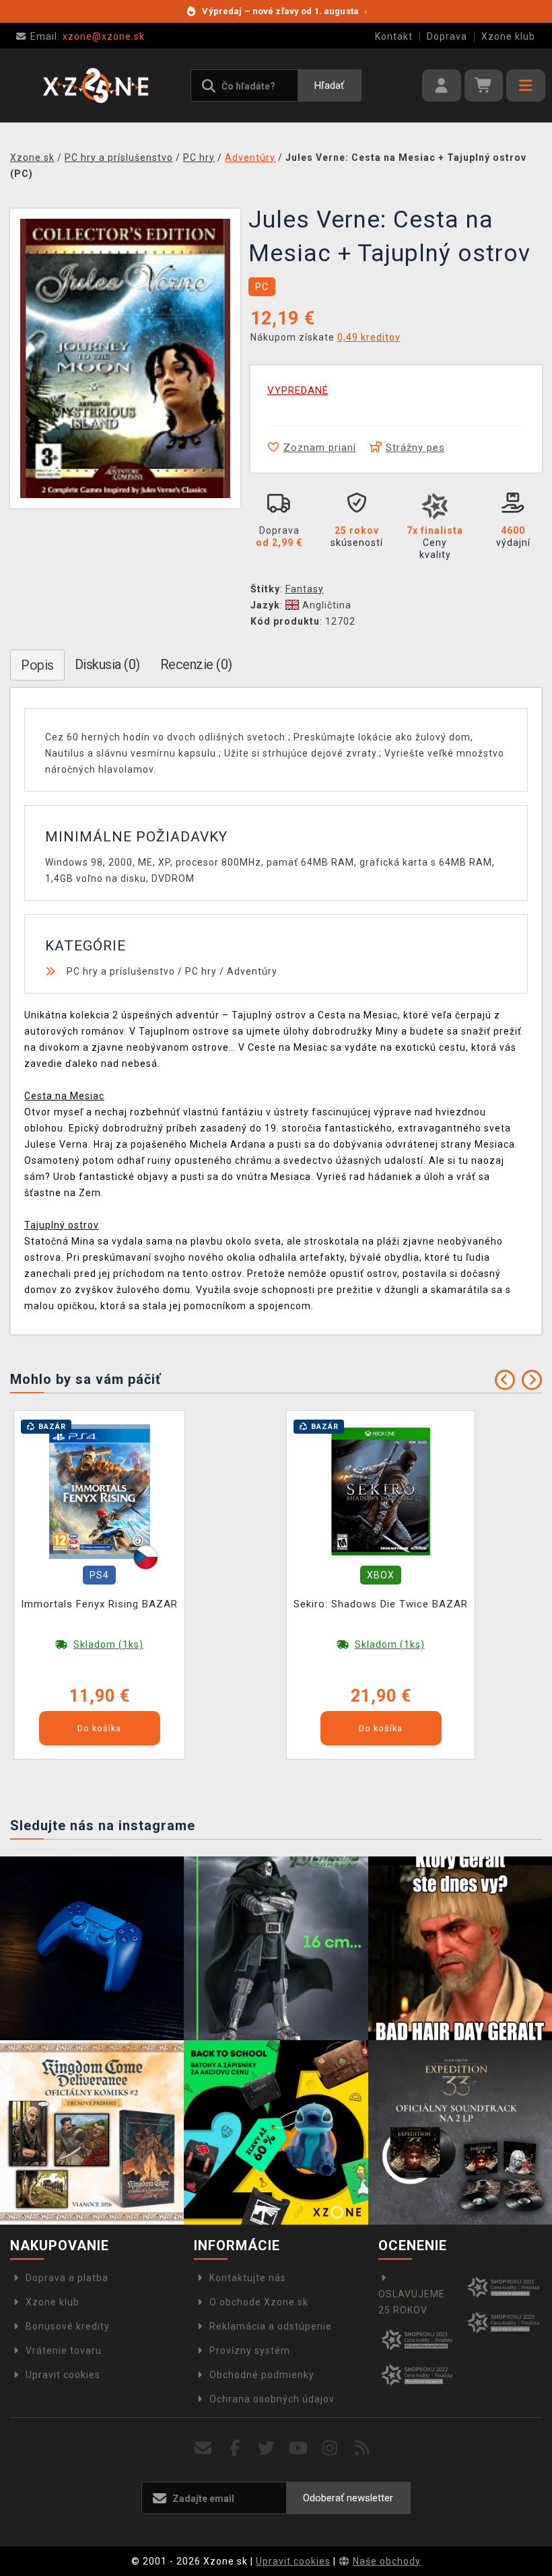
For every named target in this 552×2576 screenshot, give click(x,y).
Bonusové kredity (68, 2326)
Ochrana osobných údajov (272, 2399)
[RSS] (363, 2448)
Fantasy (305, 589)
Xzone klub (508, 36)
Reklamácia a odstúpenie (271, 2326)
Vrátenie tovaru (64, 2351)
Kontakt (394, 36)
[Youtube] (299, 2448)
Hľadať (329, 85)
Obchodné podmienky (262, 2375)
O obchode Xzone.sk (259, 2302)
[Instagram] (330, 2448)
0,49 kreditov (369, 337)
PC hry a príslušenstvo (121, 971)
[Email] (203, 2448)
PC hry (201, 971)
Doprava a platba (67, 2278)
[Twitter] (267, 2448)
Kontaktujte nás (248, 2278)
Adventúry (252, 971)
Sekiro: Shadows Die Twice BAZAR (381, 1604)
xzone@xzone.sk (88, 36)
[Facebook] (235, 2448)
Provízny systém (250, 2351)
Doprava (447, 36)
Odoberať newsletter (348, 2498)
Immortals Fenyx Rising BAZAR (99, 1604)
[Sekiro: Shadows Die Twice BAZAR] (381, 1490)
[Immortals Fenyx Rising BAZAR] (100, 1490)
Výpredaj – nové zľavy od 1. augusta (284, 11)
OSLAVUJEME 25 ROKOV (412, 2302)
